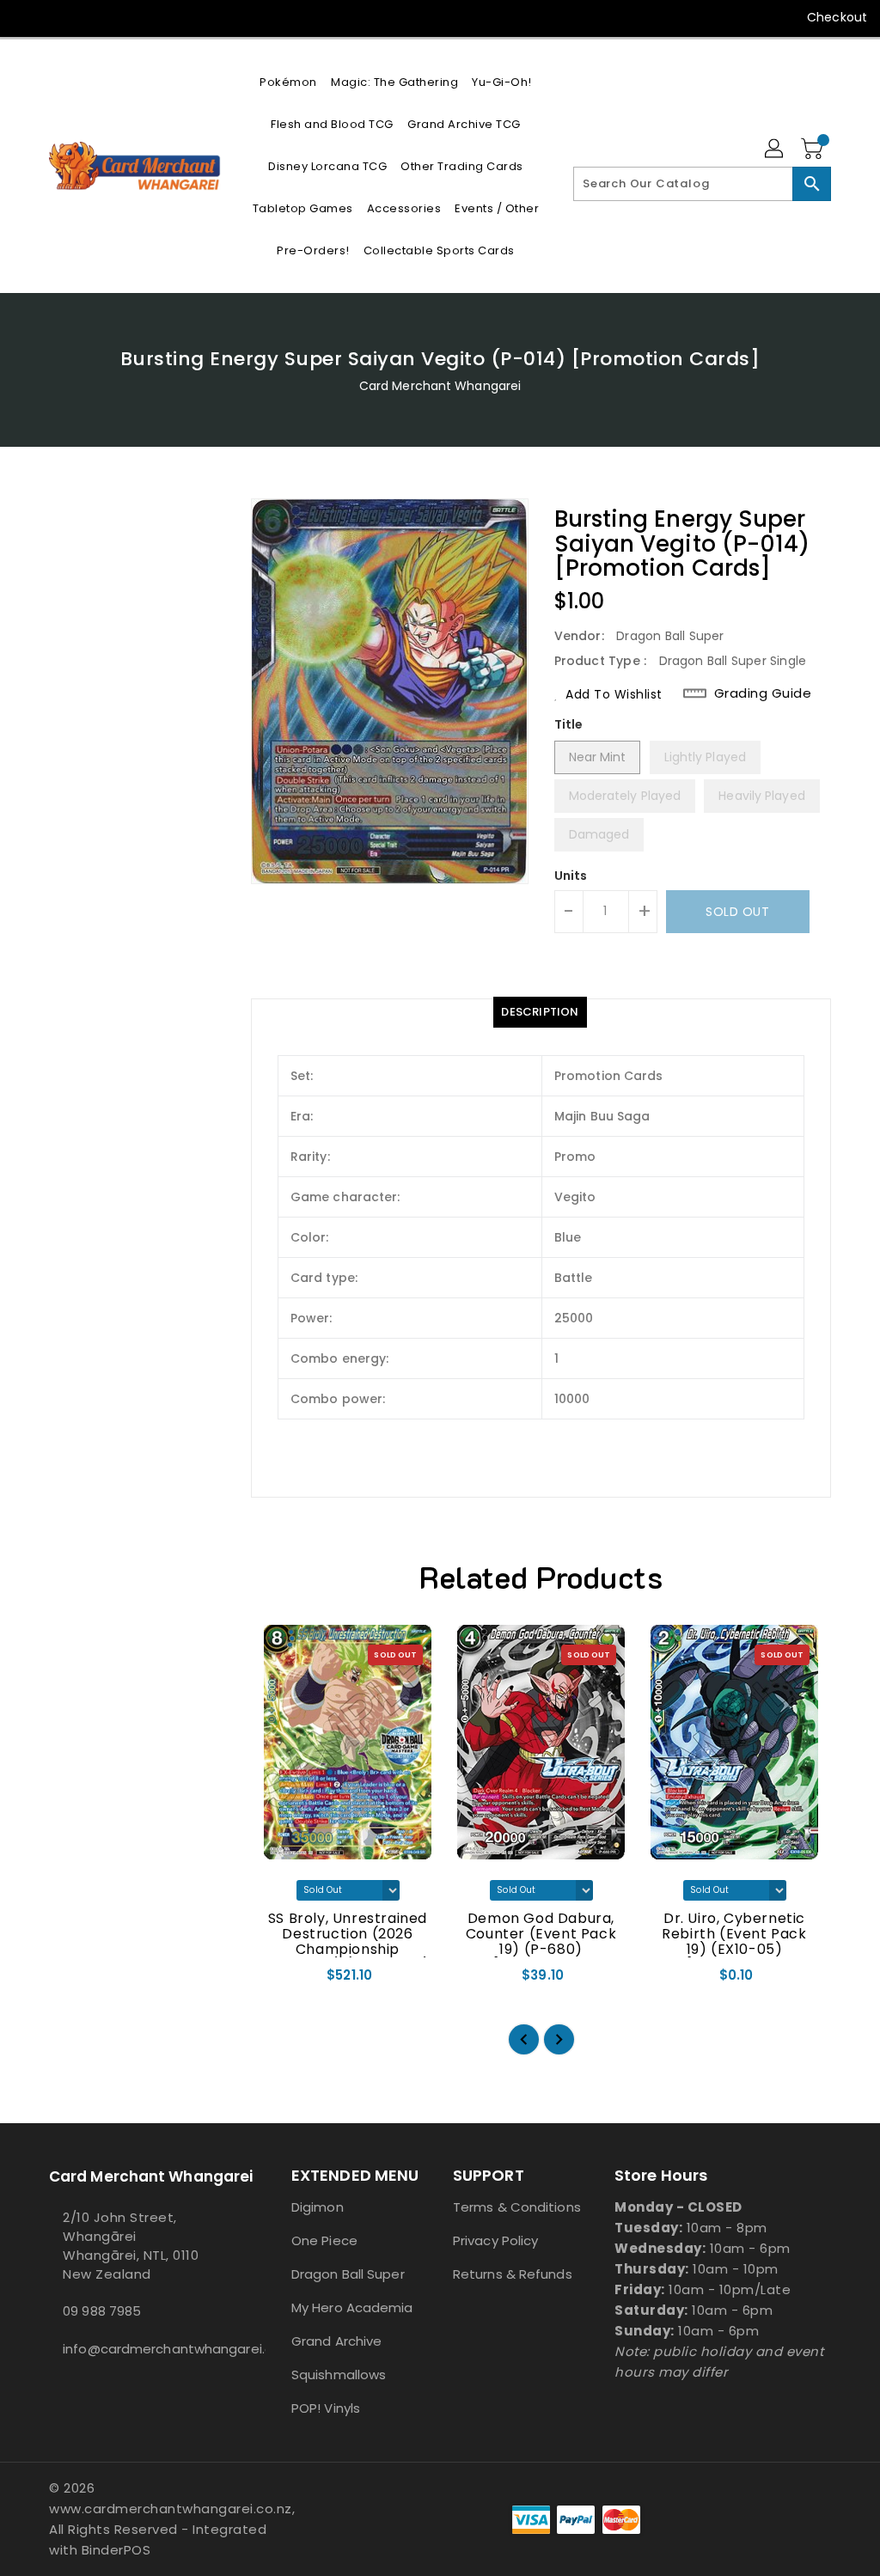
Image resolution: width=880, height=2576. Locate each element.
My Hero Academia (352, 2307)
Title (569, 724)
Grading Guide (763, 693)
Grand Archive (336, 2341)
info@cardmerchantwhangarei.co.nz (138, 2349)
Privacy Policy (495, 2240)
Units (571, 876)
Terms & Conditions (517, 2207)
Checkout (837, 17)
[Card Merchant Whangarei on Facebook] (27, 17)
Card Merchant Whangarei (440, 386)
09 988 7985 (102, 2311)
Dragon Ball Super (348, 2274)
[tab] (540, 1012)
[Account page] (775, 150)
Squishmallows (339, 2375)
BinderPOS (116, 2550)
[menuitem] (288, 82)
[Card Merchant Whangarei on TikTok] (89, 17)
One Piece (324, 2240)
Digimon (318, 2207)
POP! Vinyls (326, 2408)
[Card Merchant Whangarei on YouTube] (58, 17)
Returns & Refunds (513, 2274)
